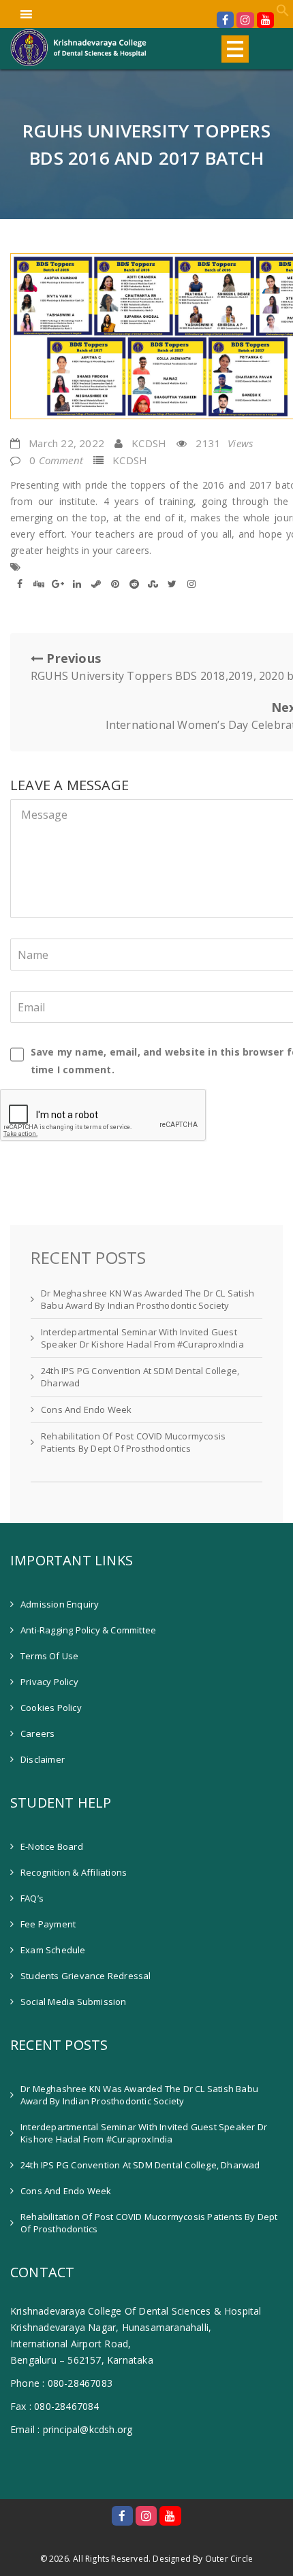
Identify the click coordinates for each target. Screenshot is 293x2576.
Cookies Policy (51, 1708)
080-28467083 (80, 2383)
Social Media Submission (74, 2002)
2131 (224, 443)
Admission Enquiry (60, 1604)
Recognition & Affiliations (74, 1872)
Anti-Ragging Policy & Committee (88, 1630)
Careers (37, 1733)
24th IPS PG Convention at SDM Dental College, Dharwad (140, 1377)
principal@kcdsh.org (88, 2429)
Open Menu (235, 49)
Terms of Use (49, 1656)
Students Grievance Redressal (86, 1976)
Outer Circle (229, 2559)
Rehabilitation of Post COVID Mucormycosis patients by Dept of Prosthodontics (133, 1442)
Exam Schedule (53, 1950)
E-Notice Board (52, 1846)
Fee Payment (48, 1924)
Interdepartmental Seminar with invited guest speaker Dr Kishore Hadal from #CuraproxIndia (142, 1338)
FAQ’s (32, 1898)
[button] (283, 13)
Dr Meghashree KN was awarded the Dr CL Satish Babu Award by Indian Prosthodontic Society (148, 1299)
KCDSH (149, 443)
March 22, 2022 (66, 443)
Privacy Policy (49, 1682)
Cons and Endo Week (87, 1409)
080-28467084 (66, 2406)
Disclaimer (43, 1759)
